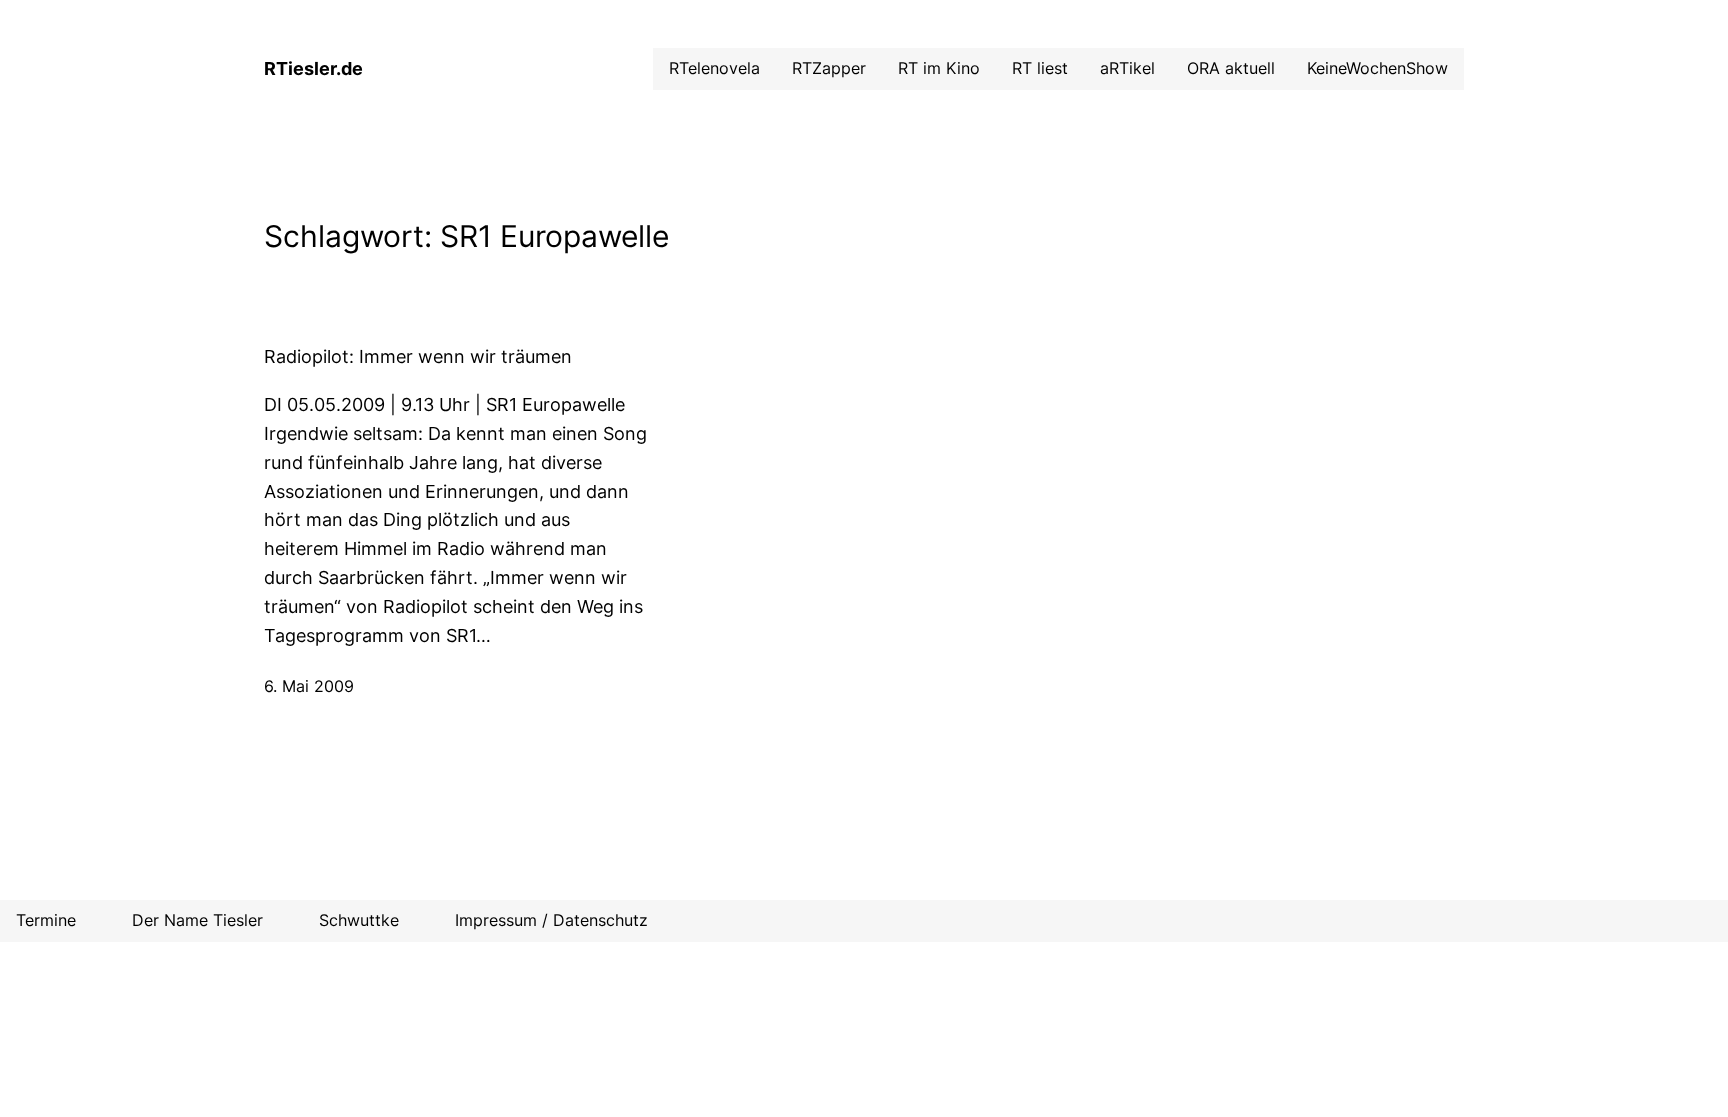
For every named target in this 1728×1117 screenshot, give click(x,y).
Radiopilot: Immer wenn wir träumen (418, 356)
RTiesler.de (313, 68)
